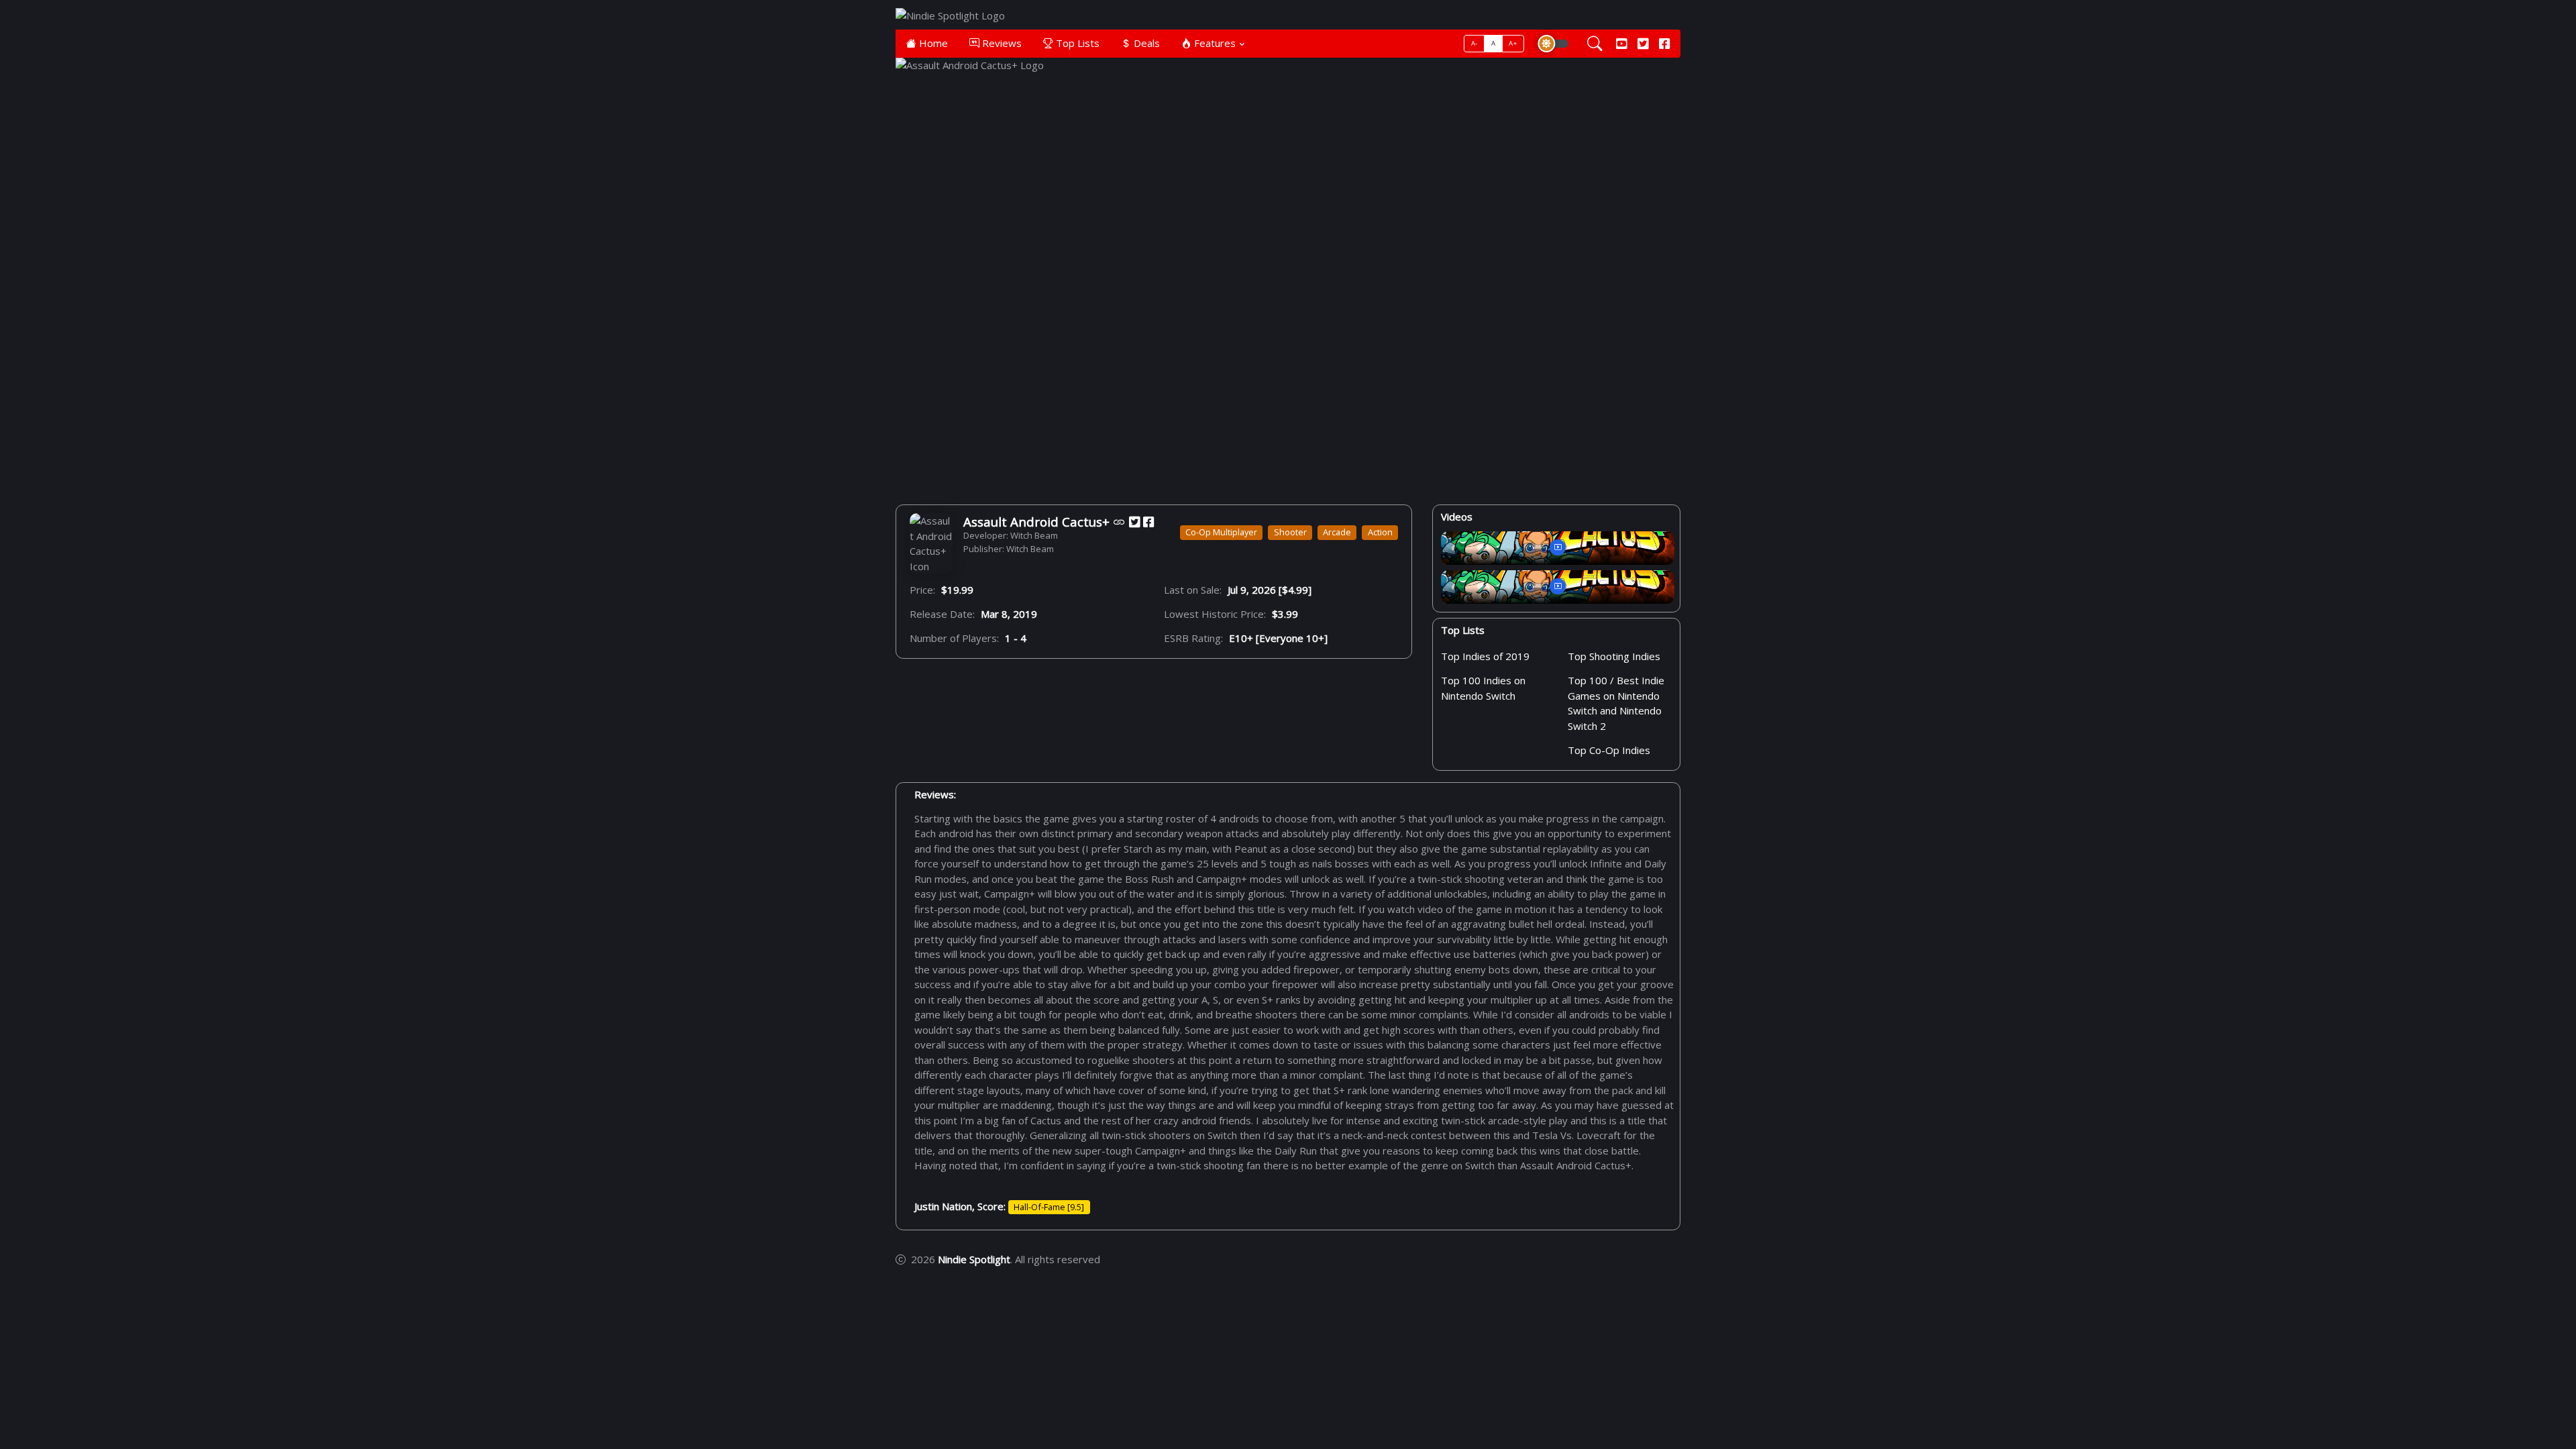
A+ (1513, 43)
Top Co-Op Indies (1609, 750)
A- (1474, 43)
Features (1214, 43)
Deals (1145, 43)
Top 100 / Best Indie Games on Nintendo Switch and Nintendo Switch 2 (1616, 704)
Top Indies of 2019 (1485, 657)
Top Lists (1076, 43)
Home (932, 43)
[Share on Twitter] (1134, 522)
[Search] (1595, 44)
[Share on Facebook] (1148, 522)
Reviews (1001, 43)
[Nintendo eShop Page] (1119, 522)
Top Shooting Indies (1614, 657)
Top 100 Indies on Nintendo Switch (1483, 689)
